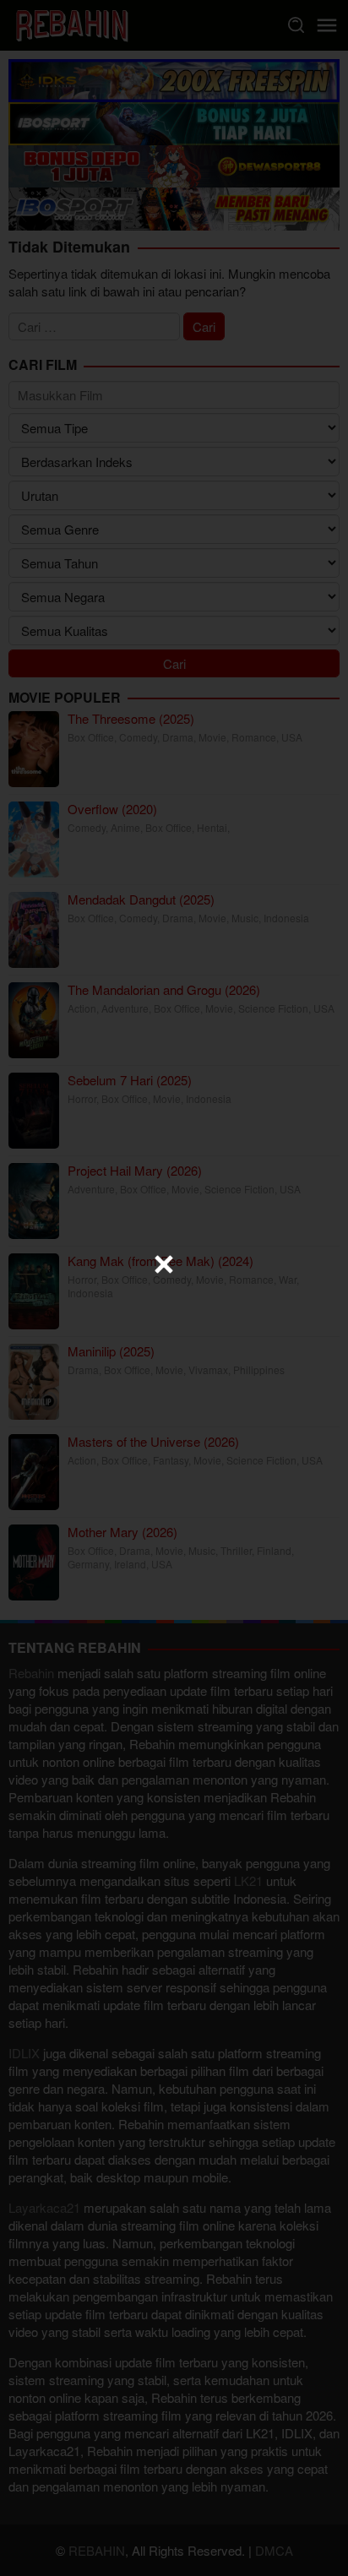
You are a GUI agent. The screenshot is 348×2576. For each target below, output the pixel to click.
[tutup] (164, 1264)
